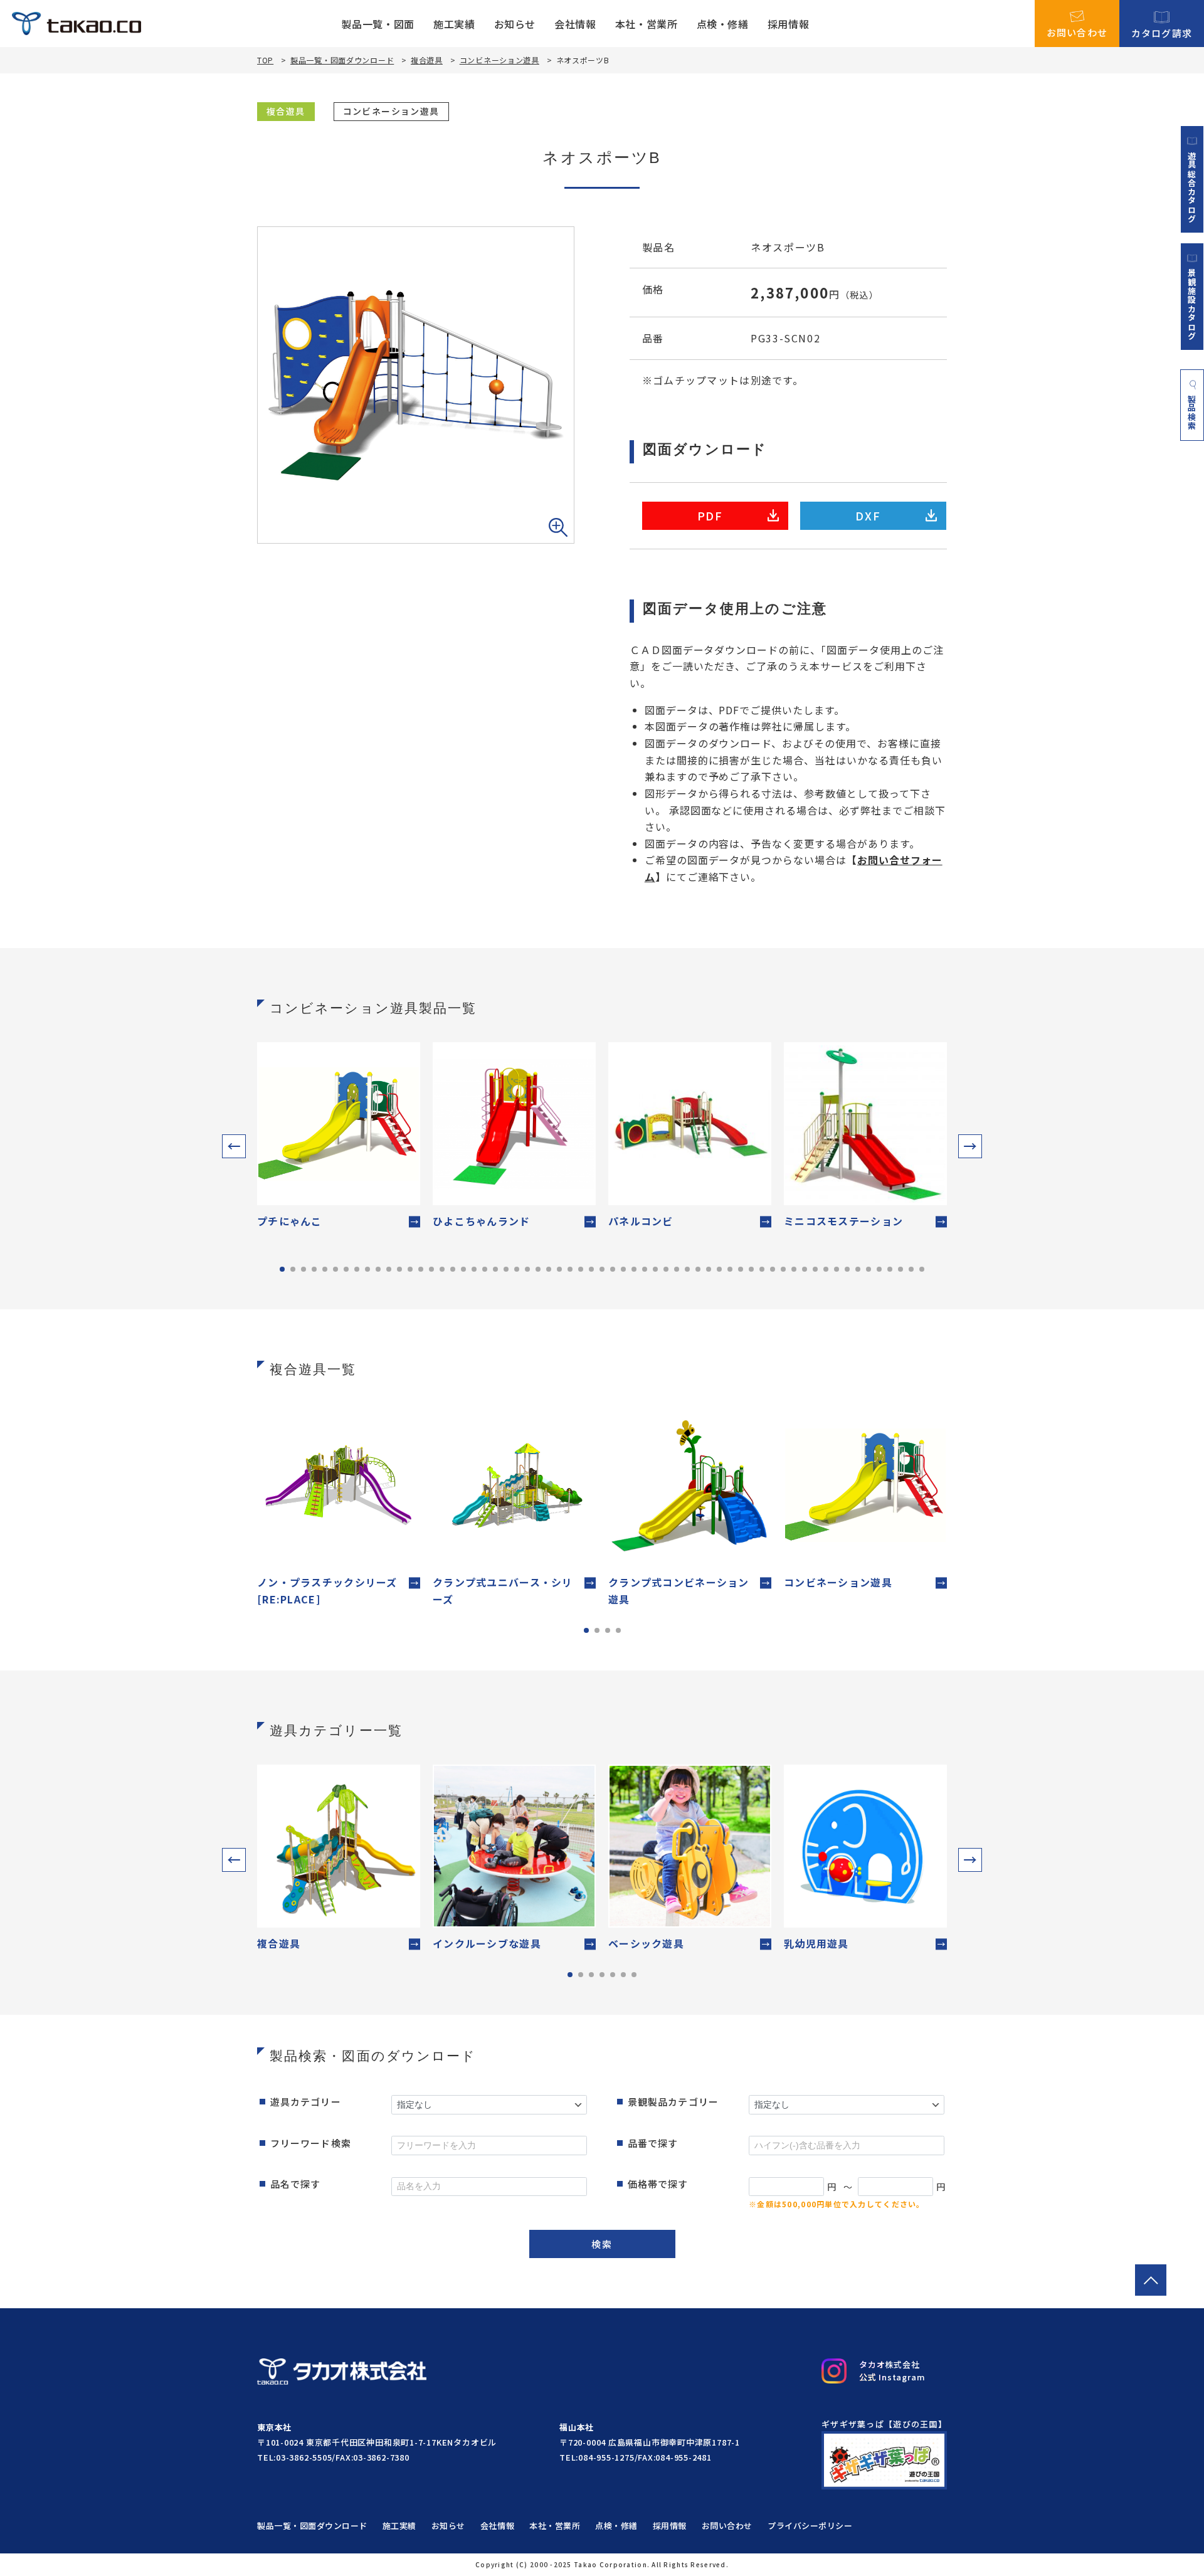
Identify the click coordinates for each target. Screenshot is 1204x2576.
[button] (234, 1146)
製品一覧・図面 (378, 24)
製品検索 (1192, 412)
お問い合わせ (1077, 31)
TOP (265, 60)
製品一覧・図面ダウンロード (342, 60)
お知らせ (515, 24)
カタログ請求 (1162, 32)
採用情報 (789, 24)
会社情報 (575, 24)
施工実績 (454, 24)
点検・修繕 (723, 24)
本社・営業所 (647, 24)
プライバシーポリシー (810, 2526)
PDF (710, 515)
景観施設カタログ (1192, 304)
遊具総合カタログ (1192, 187)
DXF (868, 515)
